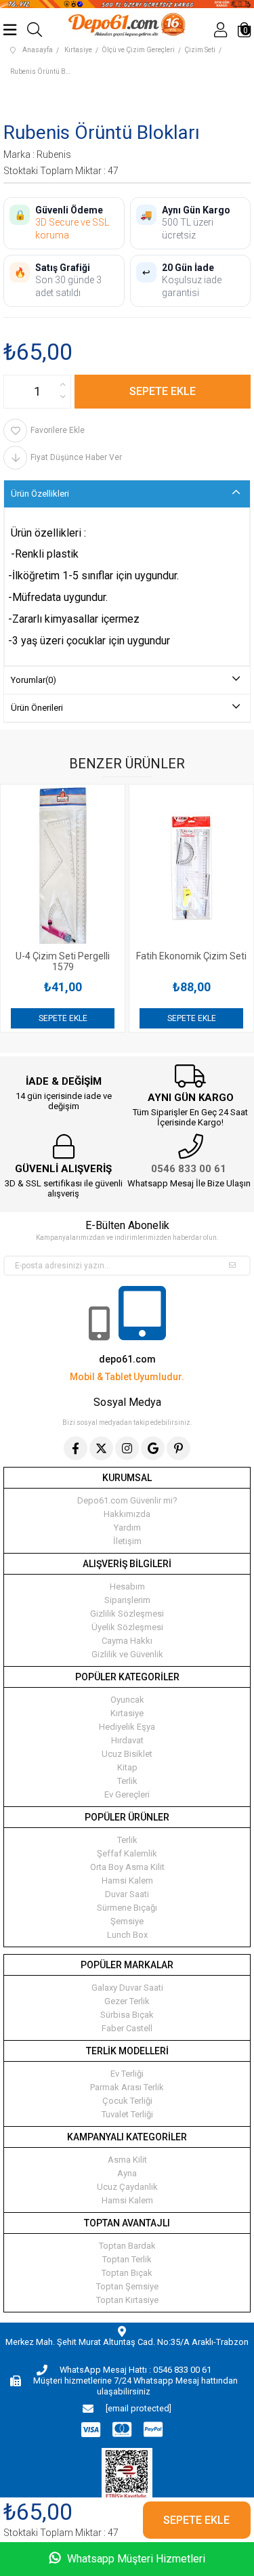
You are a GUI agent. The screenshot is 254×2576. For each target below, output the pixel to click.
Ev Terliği (127, 2074)
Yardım (127, 1528)
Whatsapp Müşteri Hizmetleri (135, 2559)
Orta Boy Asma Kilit (127, 1867)
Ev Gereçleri (127, 1794)
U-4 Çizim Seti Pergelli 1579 (63, 961)
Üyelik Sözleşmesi (127, 1627)
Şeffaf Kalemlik (127, 1853)
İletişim (127, 1541)
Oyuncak (127, 1700)
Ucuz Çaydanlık (127, 2187)
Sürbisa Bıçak (127, 2015)
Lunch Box (127, 1935)
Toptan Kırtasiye (127, 2300)
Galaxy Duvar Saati (127, 1988)
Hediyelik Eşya (127, 1727)
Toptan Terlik (127, 2259)
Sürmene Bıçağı (127, 1908)
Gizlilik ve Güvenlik (127, 1654)
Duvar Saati (127, 1894)
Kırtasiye (127, 1713)
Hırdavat (127, 1740)
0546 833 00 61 (189, 1169)
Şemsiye (127, 1921)
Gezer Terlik (127, 2001)
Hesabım (127, 1586)
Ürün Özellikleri (40, 494)
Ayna (127, 2173)
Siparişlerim (127, 1600)
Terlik (127, 1781)
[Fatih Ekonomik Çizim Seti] (191, 867)
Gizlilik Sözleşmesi (127, 1614)
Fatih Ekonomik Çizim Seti (191, 956)
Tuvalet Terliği (127, 2114)
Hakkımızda (127, 1514)
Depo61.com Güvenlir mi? (127, 1500)
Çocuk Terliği (127, 2101)
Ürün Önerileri (37, 708)
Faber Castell (127, 2028)
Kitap (127, 1767)
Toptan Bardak (127, 2246)
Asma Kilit (127, 2160)
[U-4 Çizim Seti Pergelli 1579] (63, 867)
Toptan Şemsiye (127, 2286)
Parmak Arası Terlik (127, 2087)
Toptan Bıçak (127, 2273)
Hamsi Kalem (127, 1881)
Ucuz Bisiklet (127, 1754)
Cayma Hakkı (127, 1641)
